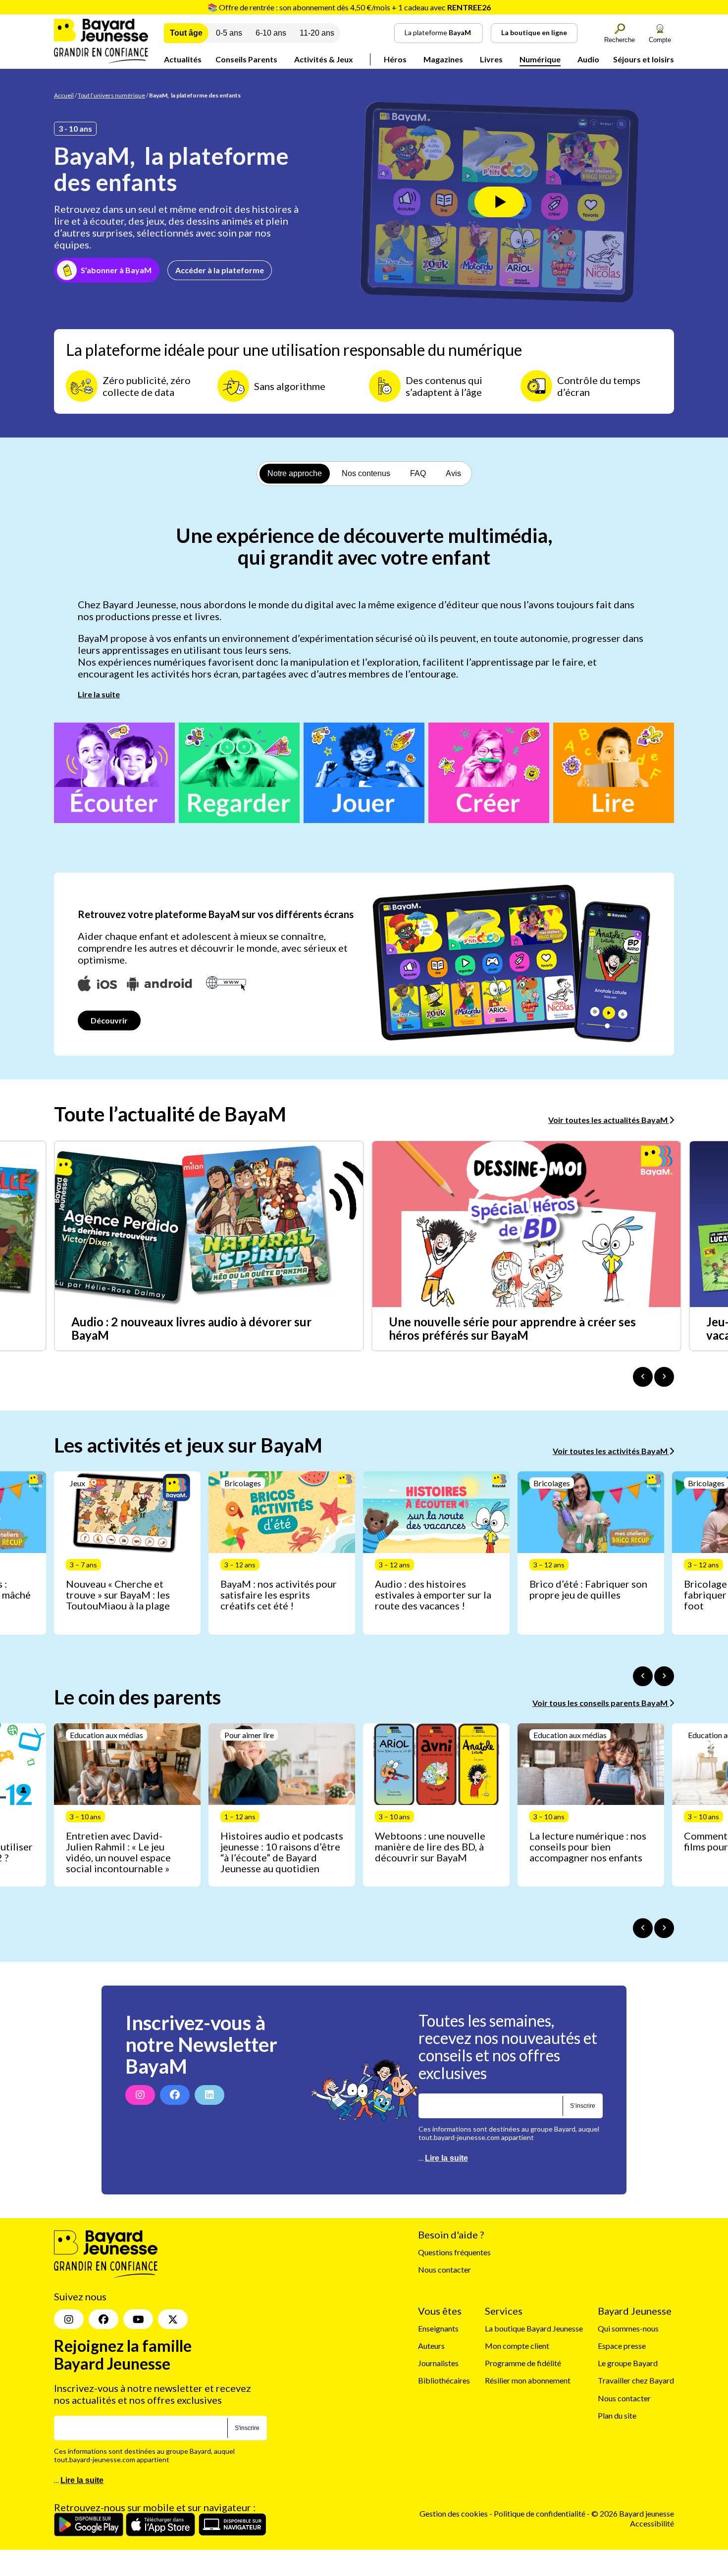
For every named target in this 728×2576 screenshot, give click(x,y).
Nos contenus (366, 473)
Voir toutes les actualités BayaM (609, 1120)
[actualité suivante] (664, 1377)
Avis (453, 473)
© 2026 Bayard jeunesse (633, 2514)
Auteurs (431, 2346)
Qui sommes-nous (628, 2328)
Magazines (443, 59)
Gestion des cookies (454, 2514)
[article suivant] (664, 1676)
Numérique (540, 59)
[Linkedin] (209, 2095)
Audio (588, 59)
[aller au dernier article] (643, 1676)
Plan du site (617, 2415)
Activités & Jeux (324, 59)
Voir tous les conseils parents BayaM (601, 1703)
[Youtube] (138, 2320)
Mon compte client (517, 2346)
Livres (491, 59)
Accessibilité (652, 2523)
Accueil (64, 95)
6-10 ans (271, 33)
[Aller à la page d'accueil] (101, 60)
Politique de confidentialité (540, 2514)
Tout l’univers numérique (111, 95)
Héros (395, 59)
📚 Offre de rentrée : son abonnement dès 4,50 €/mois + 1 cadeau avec (349, 7)
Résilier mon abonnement (528, 2381)
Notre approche (295, 473)
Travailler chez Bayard (636, 2381)
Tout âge (186, 33)
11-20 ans (317, 33)
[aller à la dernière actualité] (643, 1377)
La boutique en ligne (534, 32)
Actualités (183, 59)
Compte (660, 40)
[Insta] (69, 2320)
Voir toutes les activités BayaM (611, 1451)
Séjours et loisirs (644, 59)
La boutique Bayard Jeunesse (534, 2328)
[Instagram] (140, 2095)
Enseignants (438, 2328)
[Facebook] (175, 2095)
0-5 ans (229, 33)
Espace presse (622, 2346)
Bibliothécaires (444, 2381)
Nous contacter (444, 2270)
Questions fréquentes (454, 2253)
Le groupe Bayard (628, 2363)
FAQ (418, 473)
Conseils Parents (246, 59)
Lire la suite (99, 694)
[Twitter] (173, 2320)
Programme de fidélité (523, 2363)
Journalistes (438, 2363)
